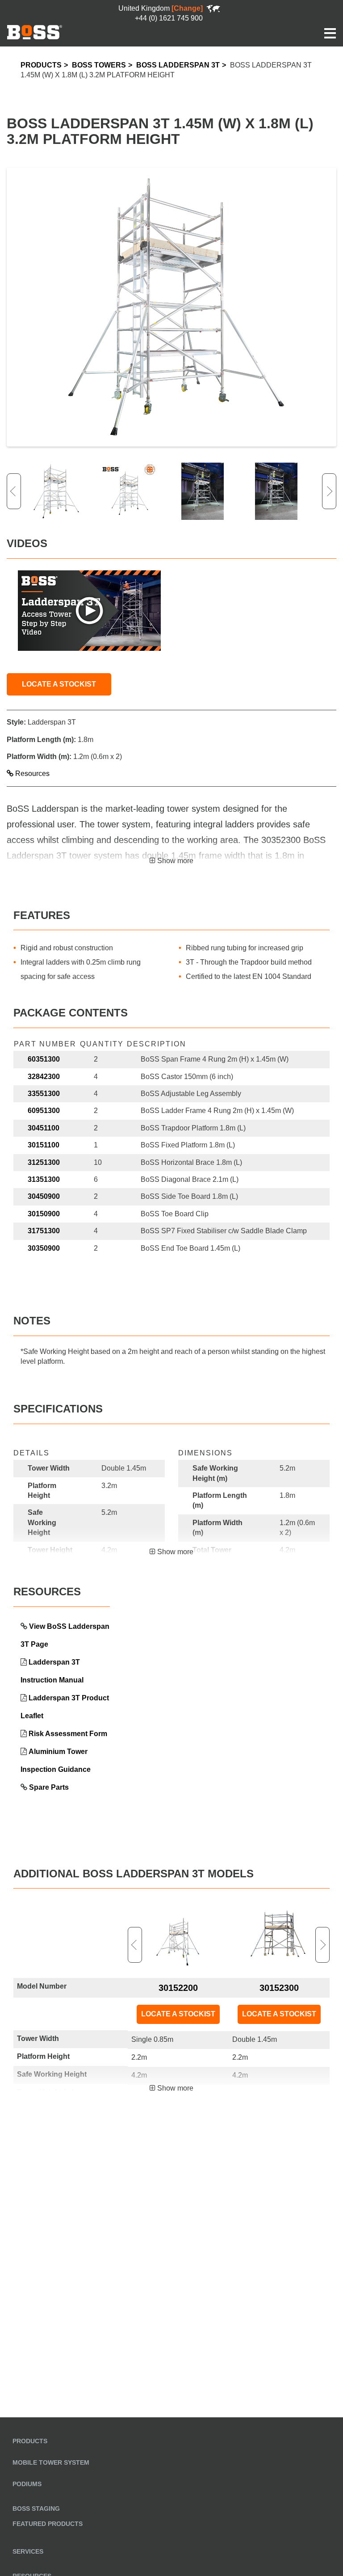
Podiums (27, 2484)
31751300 (44, 1231)
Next (329, 491)
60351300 (44, 1059)
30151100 (44, 1145)
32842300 (44, 1077)
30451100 (44, 1128)
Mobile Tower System (51, 2462)
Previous (14, 491)
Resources (31, 774)
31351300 (44, 1179)
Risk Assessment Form (68, 1734)
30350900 (44, 1248)
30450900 (44, 1196)
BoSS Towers (99, 65)
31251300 (44, 1162)
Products (41, 65)
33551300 (44, 1094)
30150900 (44, 1214)
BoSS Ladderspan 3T (178, 65)
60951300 (44, 1111)
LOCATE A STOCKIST (59, 684)
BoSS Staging (36, 2509)
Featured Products (48, 2524)
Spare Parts (49, 1787)
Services (28, 2551)
